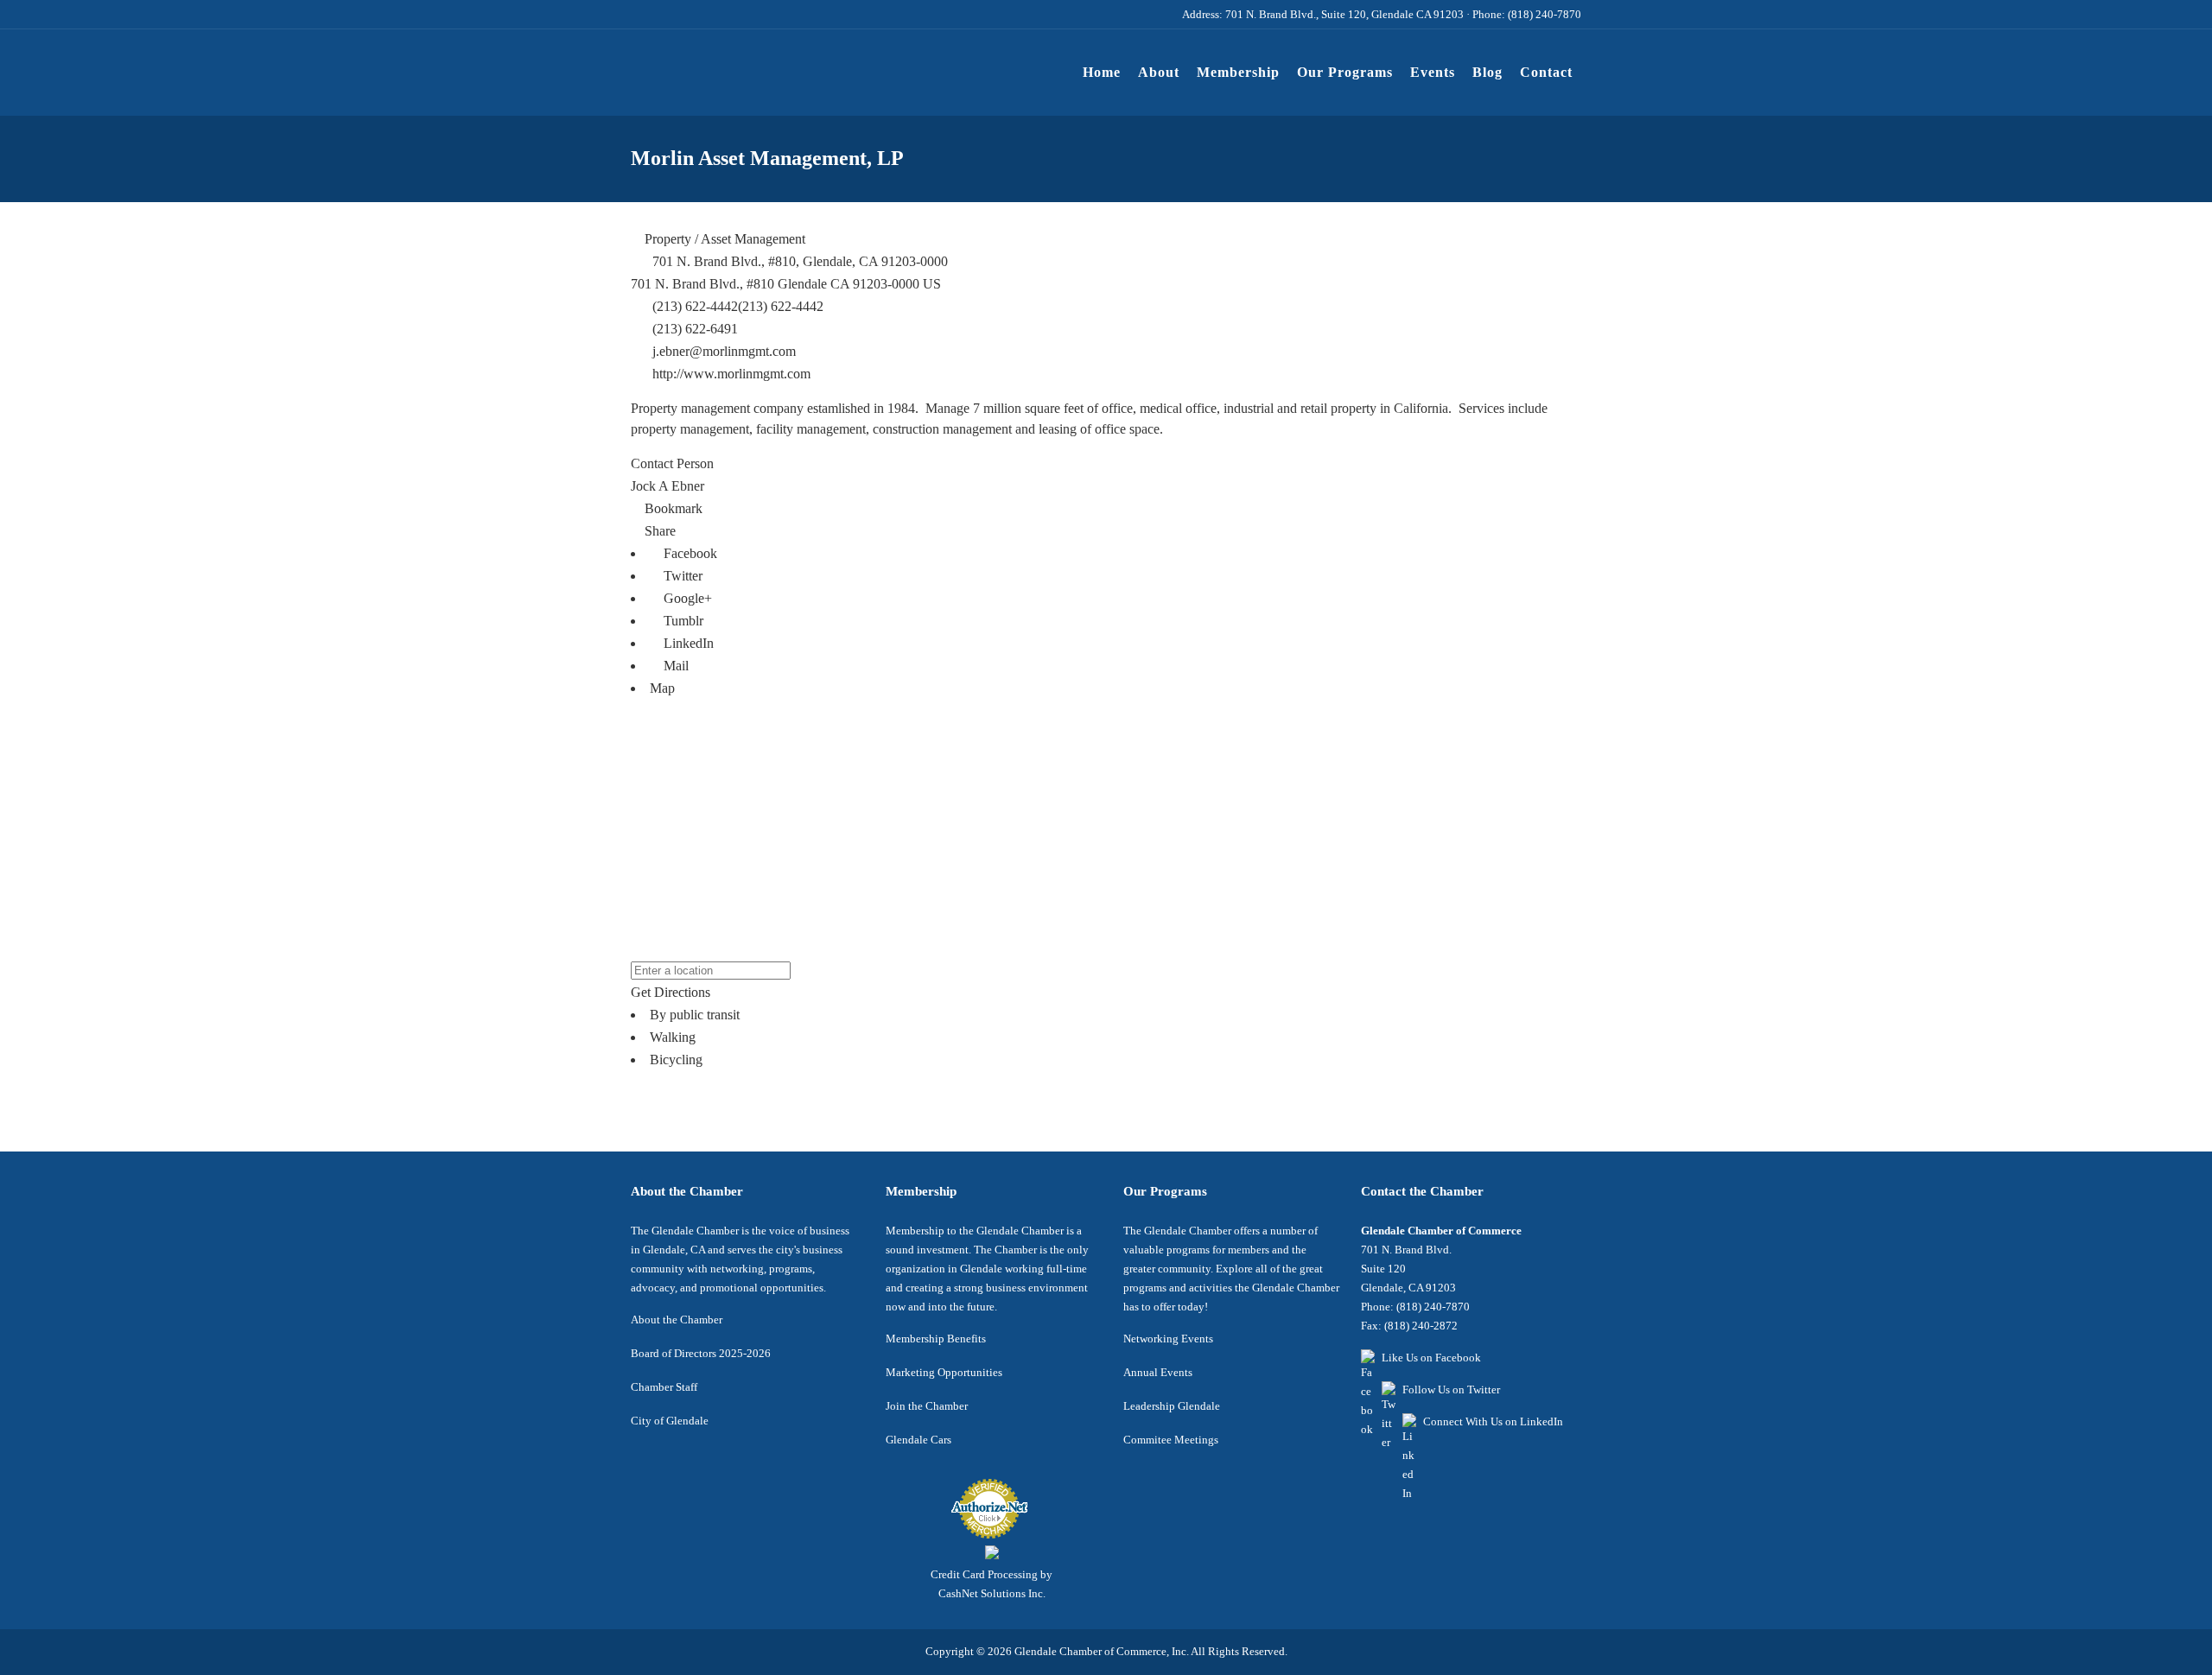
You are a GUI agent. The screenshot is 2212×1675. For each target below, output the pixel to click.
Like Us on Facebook (1431, 1358)
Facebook (689, 553)
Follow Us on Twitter (1451, 1389)
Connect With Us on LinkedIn (1493, 1421)
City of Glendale (670, 1421)
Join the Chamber (927, 1406)
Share (658, 531)
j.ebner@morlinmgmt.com (724, 351)
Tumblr (682, 621)
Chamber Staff (664, 1387)
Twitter (681, 576)
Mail (674, 666)
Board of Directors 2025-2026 (701, 1353)
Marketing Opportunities (944, 1372)
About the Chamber (677, 1320)
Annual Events (1158, 1372)
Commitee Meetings (1171, 1440)
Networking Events (1168, 1339)
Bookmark (672, 508)
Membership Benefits (936, 1339)
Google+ (686, 598)
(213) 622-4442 (781, 306)
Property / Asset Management (723, 239)
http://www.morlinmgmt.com (731, 374)
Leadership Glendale (1172, 1406)
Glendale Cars (918, 1440)
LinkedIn (687, 643)
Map (662, 688)
